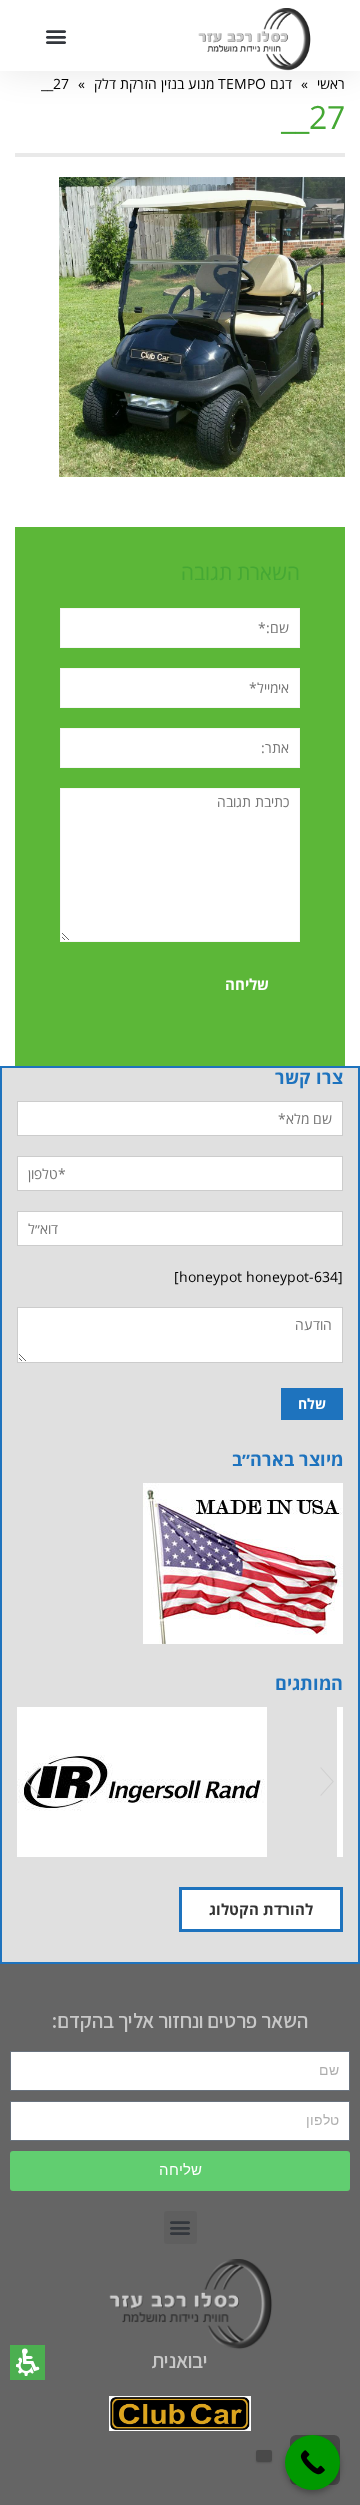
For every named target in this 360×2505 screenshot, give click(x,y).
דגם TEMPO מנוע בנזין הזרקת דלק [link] (193, 83)
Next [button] (327, 1782)
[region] (180, 83)
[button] (27, 2362)
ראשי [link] (331, 83)
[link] (202, 325)
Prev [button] (33, 1782)
